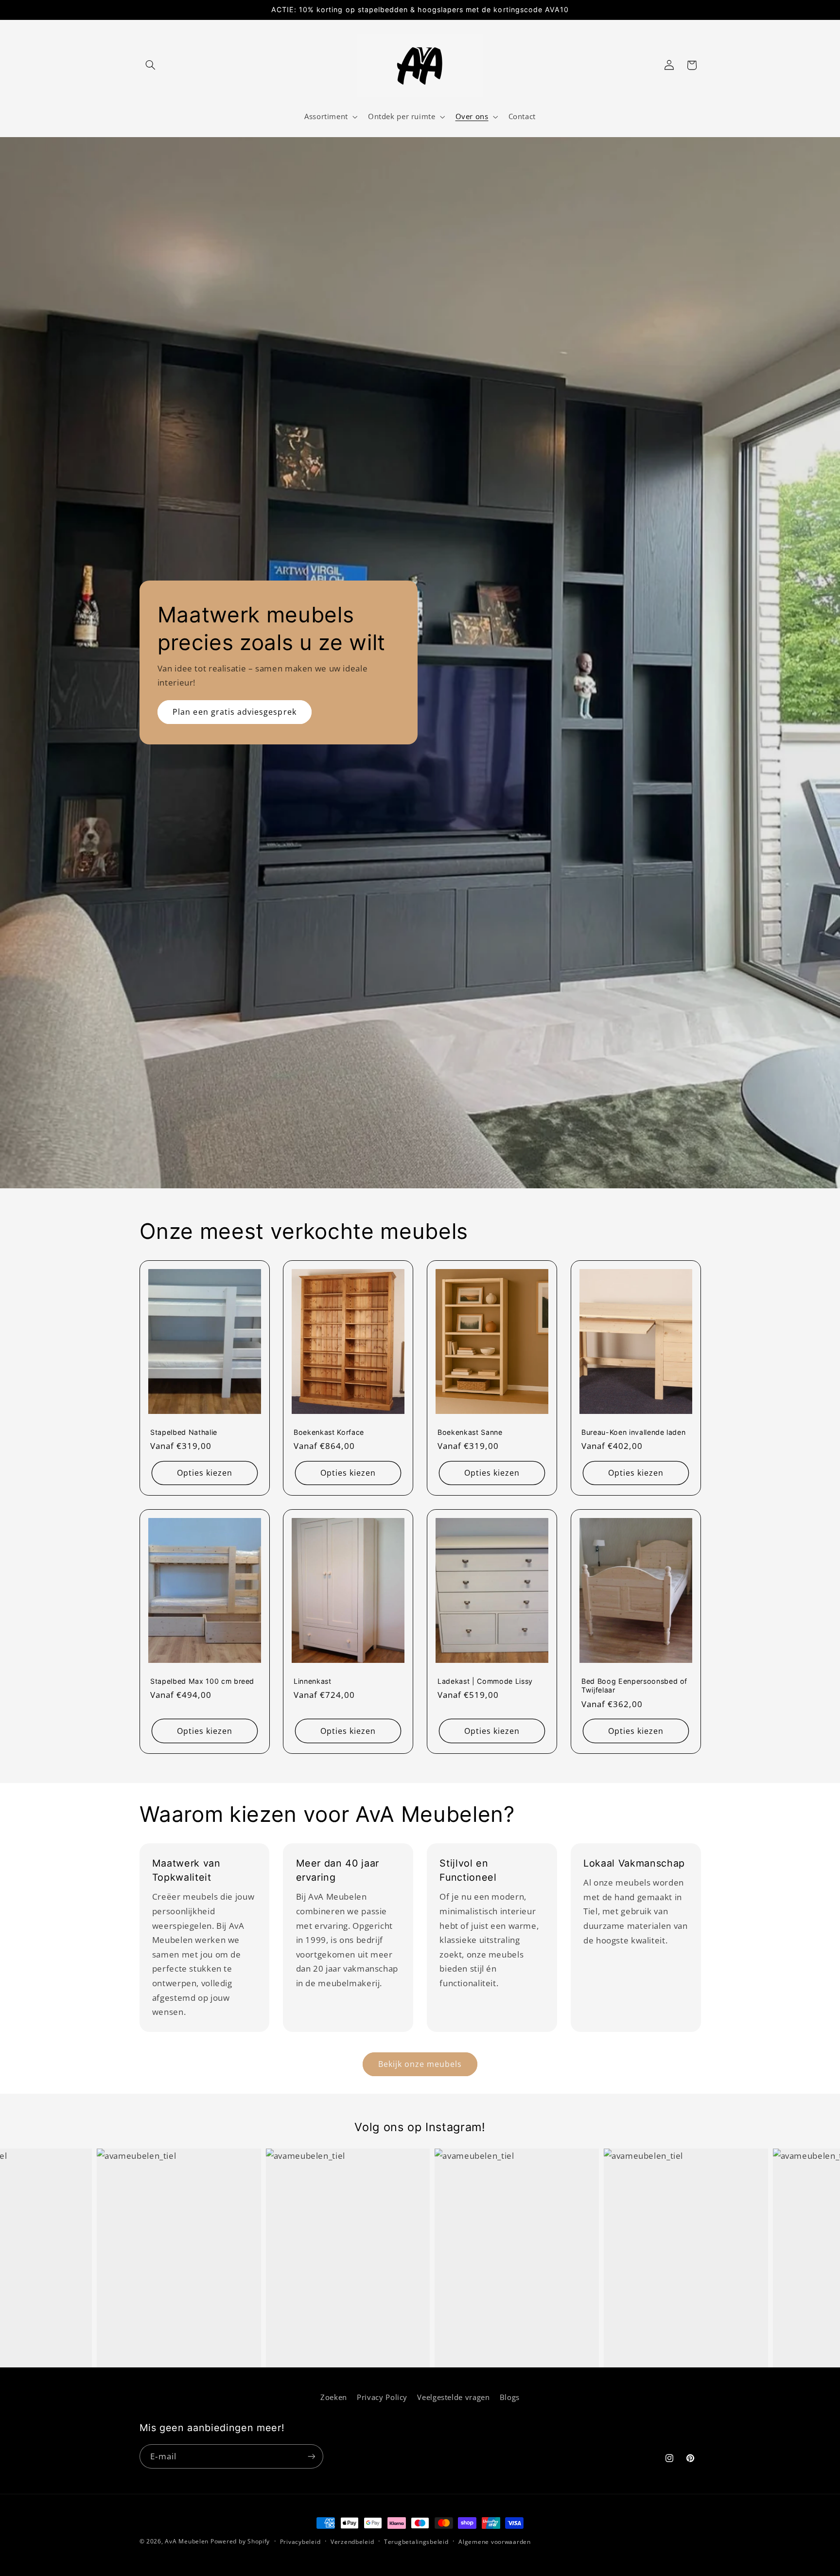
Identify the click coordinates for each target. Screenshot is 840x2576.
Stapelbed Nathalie (184, 1432)
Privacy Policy (382, 2397)
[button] (151, 65)
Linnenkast (313, 1681)
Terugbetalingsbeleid (416, 2542)
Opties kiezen (204, 1473)
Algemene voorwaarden (495, 2542)
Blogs (510, 2397)
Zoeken (334, 2397)
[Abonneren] (311, 2456)
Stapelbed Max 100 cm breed (202, 1681)
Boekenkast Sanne (470, 1432)
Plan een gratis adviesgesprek (234, 712)
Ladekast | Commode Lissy (485, 1681)
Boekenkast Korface (329, 1432)
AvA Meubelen (187, 2541)
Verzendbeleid (352, 2542)
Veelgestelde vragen (453, 2397)
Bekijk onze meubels (420, 2064)
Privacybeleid (300, 2542)
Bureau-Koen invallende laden (633, 1432)
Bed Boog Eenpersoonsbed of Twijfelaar (634, 1685)
